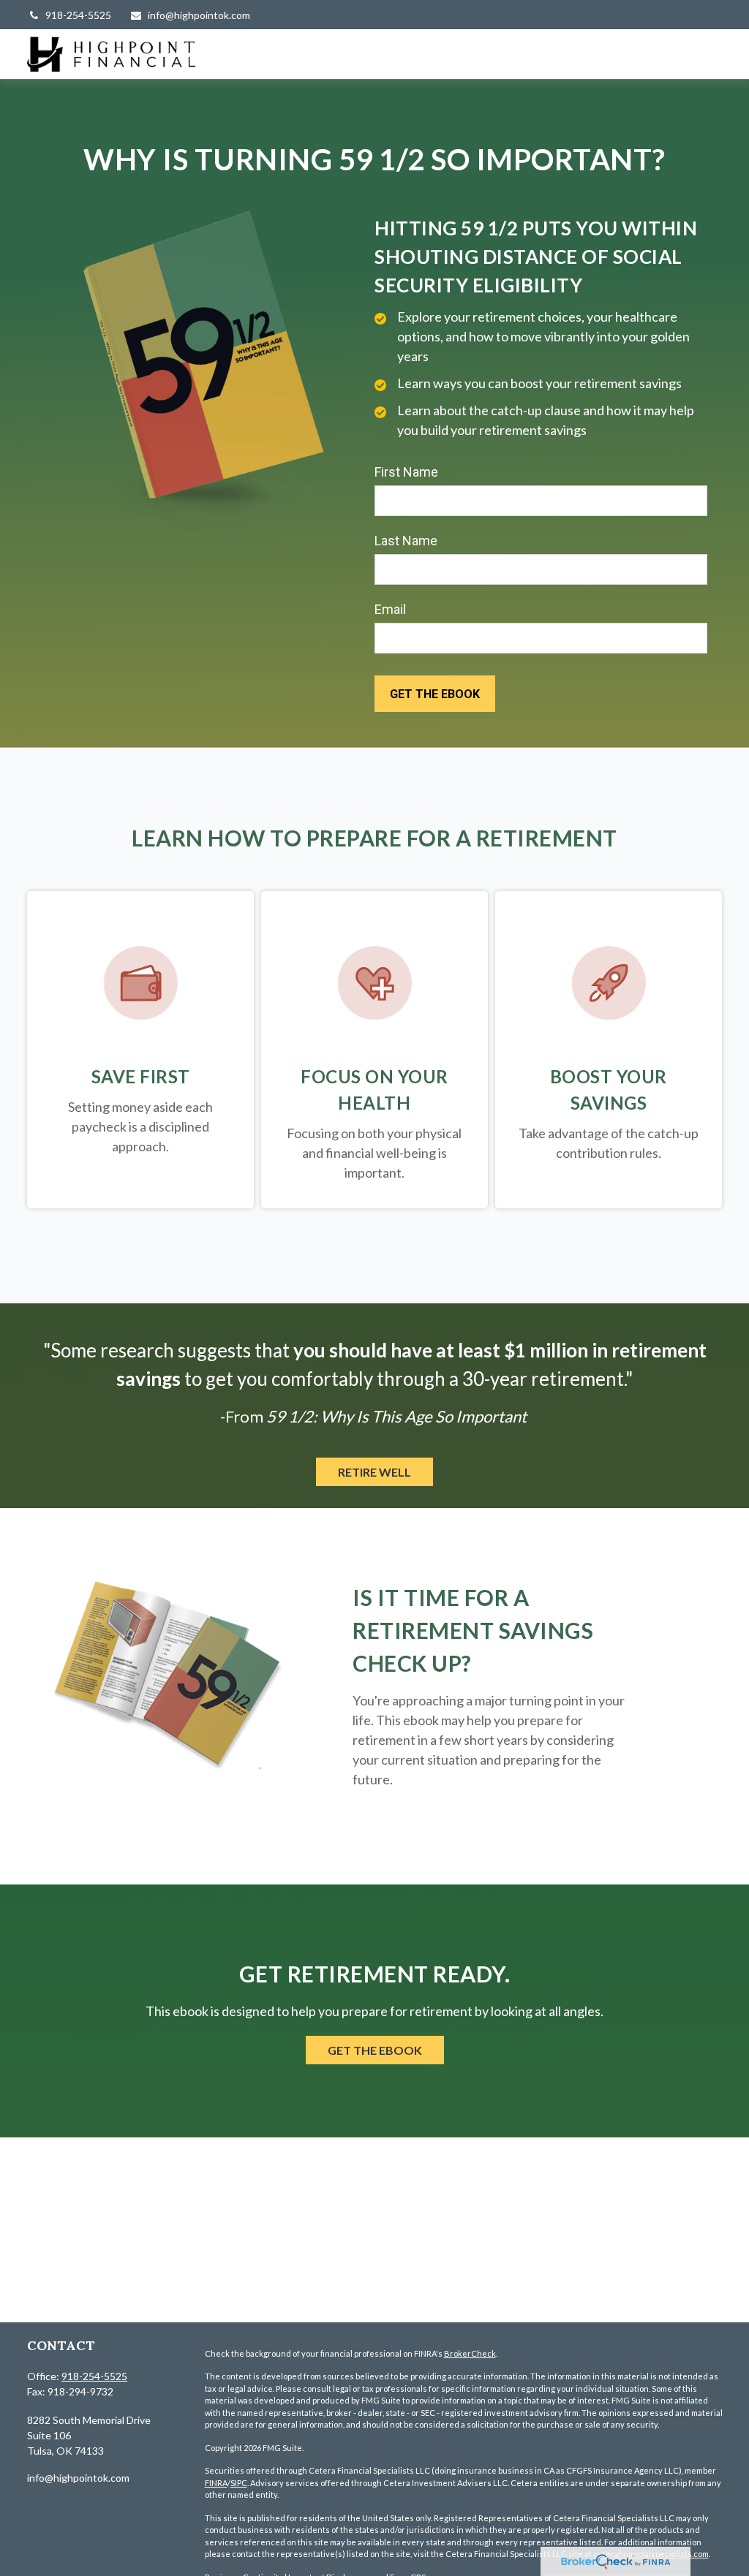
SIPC (239, 2483)
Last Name (406, 541)
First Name (406, 472)
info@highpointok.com (199, 15)
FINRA (216, 2483)
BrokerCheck (470, 2353)
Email (390, 609)
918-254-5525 (78, 15)
